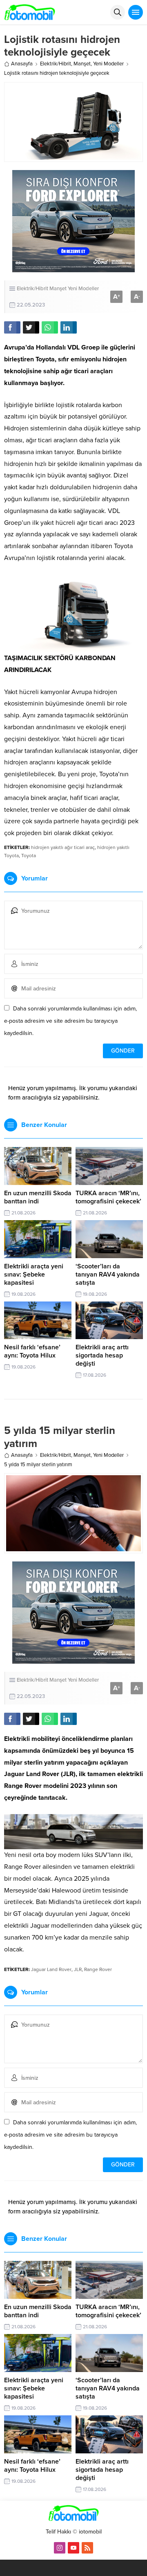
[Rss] (87, 2548)
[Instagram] (60, 2548)
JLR (78, 1969)
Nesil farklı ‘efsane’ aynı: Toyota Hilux (32, 1351)
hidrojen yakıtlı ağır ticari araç (63, 847)
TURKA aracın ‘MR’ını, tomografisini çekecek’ (108, 1197)
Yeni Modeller (108, 64)
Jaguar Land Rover (51, 1969)
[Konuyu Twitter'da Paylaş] (31, 327)
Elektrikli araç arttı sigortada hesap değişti (102, 1355)
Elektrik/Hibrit (56, 64)
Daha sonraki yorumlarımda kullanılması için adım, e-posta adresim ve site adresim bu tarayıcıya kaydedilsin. (70, 1021)
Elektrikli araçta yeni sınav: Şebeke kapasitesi (34, 1275)
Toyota (29, 856)
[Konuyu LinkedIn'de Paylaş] (69, 327)
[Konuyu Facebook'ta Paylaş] (12, 327)
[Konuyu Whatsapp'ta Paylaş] (50, 327)
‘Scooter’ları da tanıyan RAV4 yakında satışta (108, 1275)
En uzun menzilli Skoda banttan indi (38, 1197)
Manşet (82, 64)
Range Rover (98, 1969)
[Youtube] (73, 2548)
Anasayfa (22, 64)
